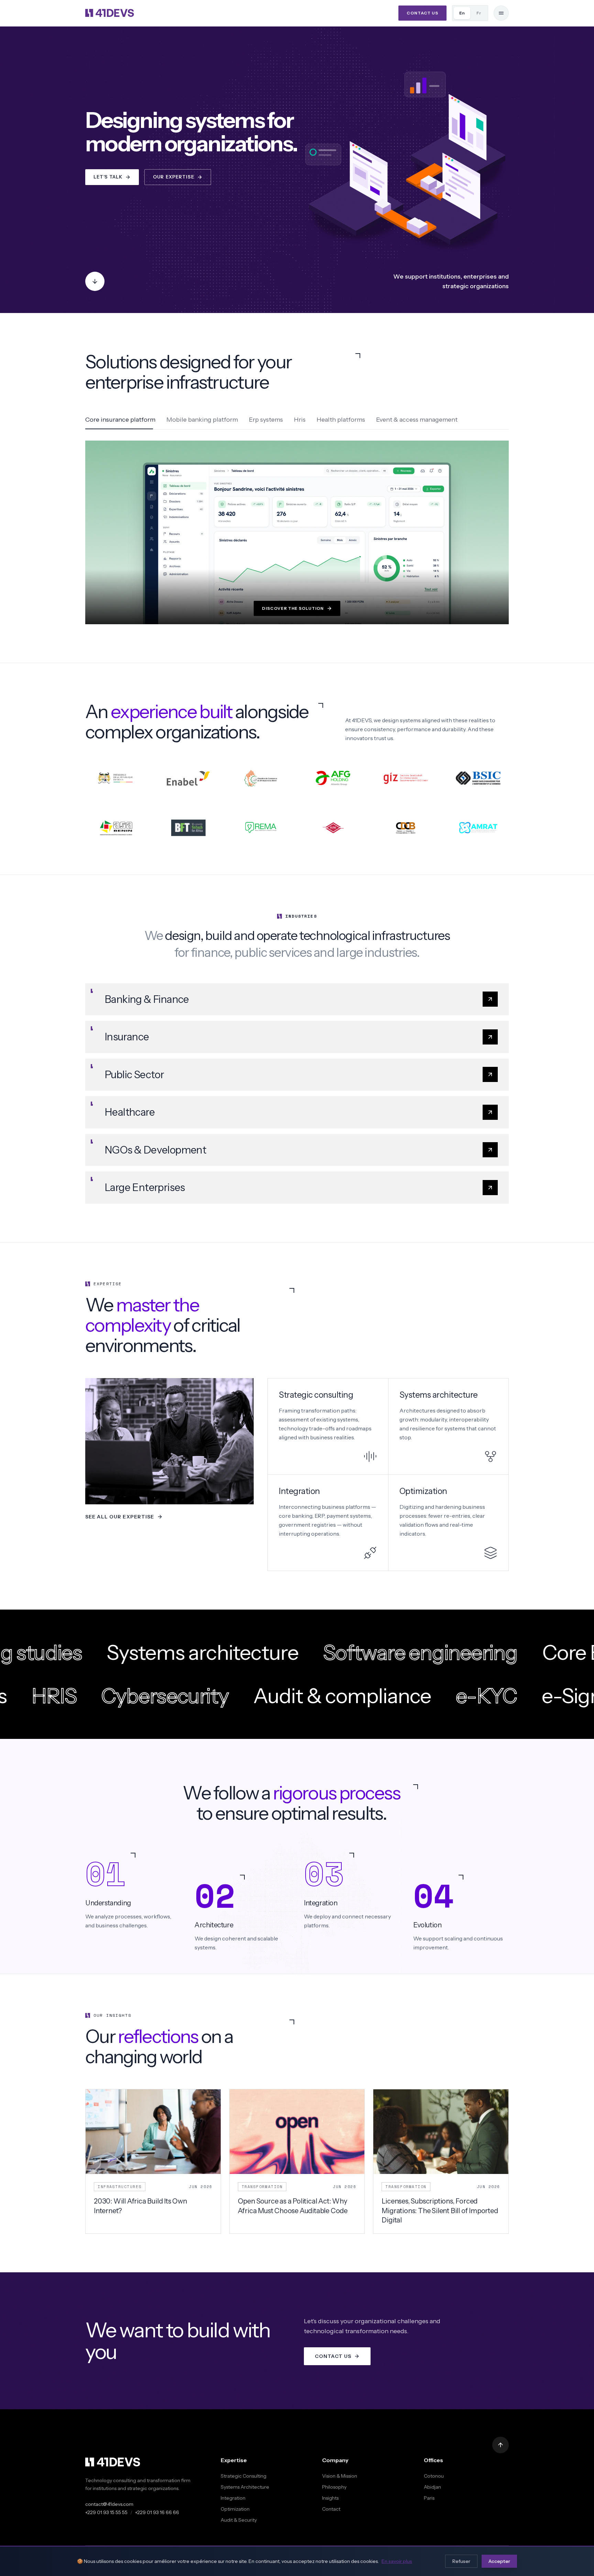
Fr (479, 13)
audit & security (239, 2520)
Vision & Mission (340, 2476)
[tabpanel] (297, 532)
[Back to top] (500, 2445)
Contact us (422, 13)
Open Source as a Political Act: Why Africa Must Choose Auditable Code (293, 2206)
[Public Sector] (490, 1074)
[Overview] (501, 13)
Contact (331, 2509)
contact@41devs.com (109, 2504)
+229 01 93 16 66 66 (157, 2512)
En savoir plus (397, 2561)
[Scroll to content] (95, 281)
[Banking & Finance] (490, 999)
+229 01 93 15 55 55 (106, 2512)
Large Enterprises (145, 1187)
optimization (235, 2509)
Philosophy (334, 2487)
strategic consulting (244, 2476)
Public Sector (134, 1075)
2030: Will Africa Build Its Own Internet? (140, 2206)
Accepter (499, 2561)
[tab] (120, 421)
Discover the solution (293, 608)
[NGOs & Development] (490, 1150)
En (462, 13)
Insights (330, 2498)
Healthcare (130, 1112)
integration (233, 2498)
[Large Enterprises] (490, 1188)
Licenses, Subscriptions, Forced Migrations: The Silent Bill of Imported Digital (440, 2211)
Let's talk (108, 177)
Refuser (461, 2561)
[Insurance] (490, 1037)
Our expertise (174, 177)
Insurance (127, 1037)
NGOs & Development (155, 1150)
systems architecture (245, 2487)
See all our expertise (120, 1517)
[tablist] (297, 421)
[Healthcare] (490, 1112)
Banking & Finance (147, 999)
